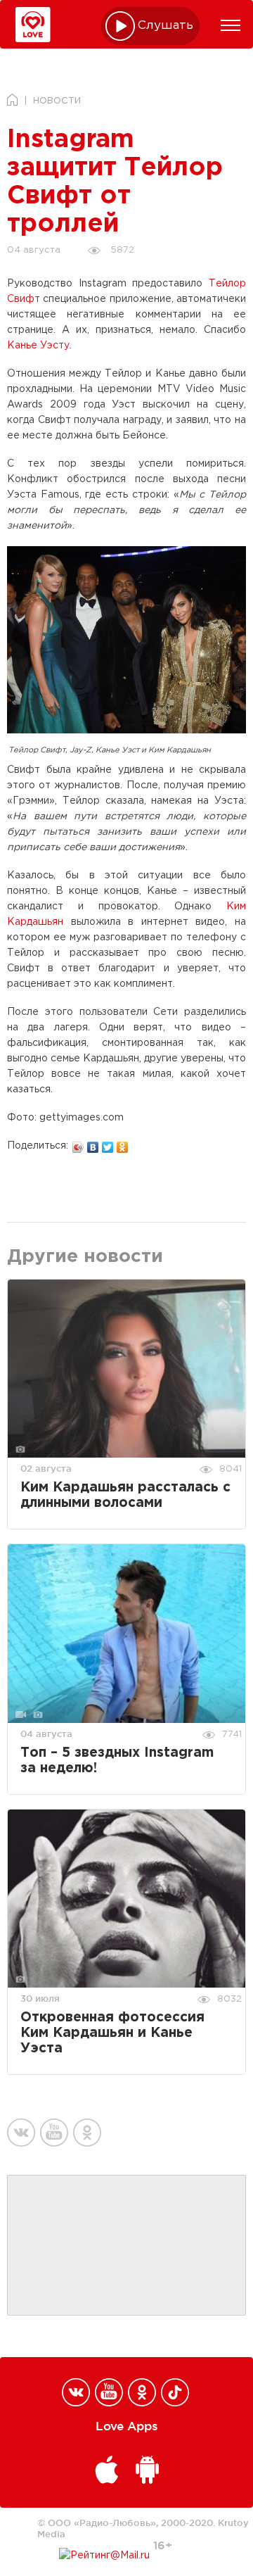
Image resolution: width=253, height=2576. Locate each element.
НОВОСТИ (57, 101)
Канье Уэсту (38, 346)
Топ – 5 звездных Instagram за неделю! (117, 1761)
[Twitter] (108, 1144)
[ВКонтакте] (93, 1144)
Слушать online (166, 26)
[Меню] (231, 25)
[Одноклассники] (123, 1144)
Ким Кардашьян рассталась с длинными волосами (125, 1495)
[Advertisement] (126, 2246)
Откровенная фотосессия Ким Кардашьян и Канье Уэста (112, 2033)
